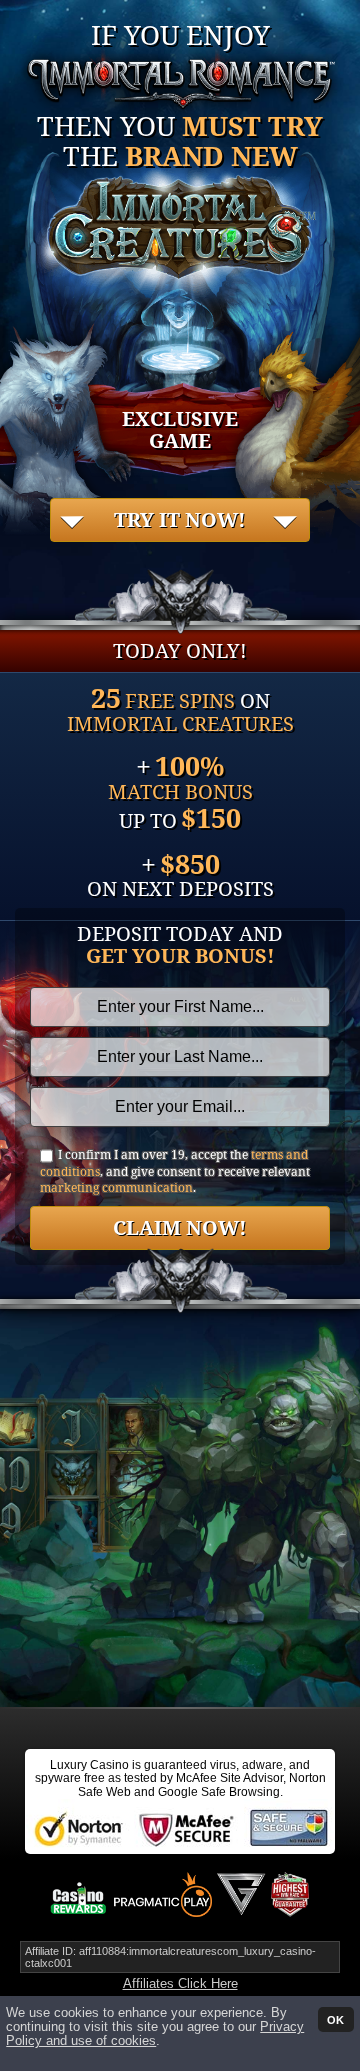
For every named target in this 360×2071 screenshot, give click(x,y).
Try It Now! (180, 519)
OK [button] (335, 2019)
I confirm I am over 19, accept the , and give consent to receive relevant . (175, 1171)
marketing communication (116, 1187)
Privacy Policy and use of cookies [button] (155, 2034)
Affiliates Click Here (180, 1983)
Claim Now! (180, 1227)
